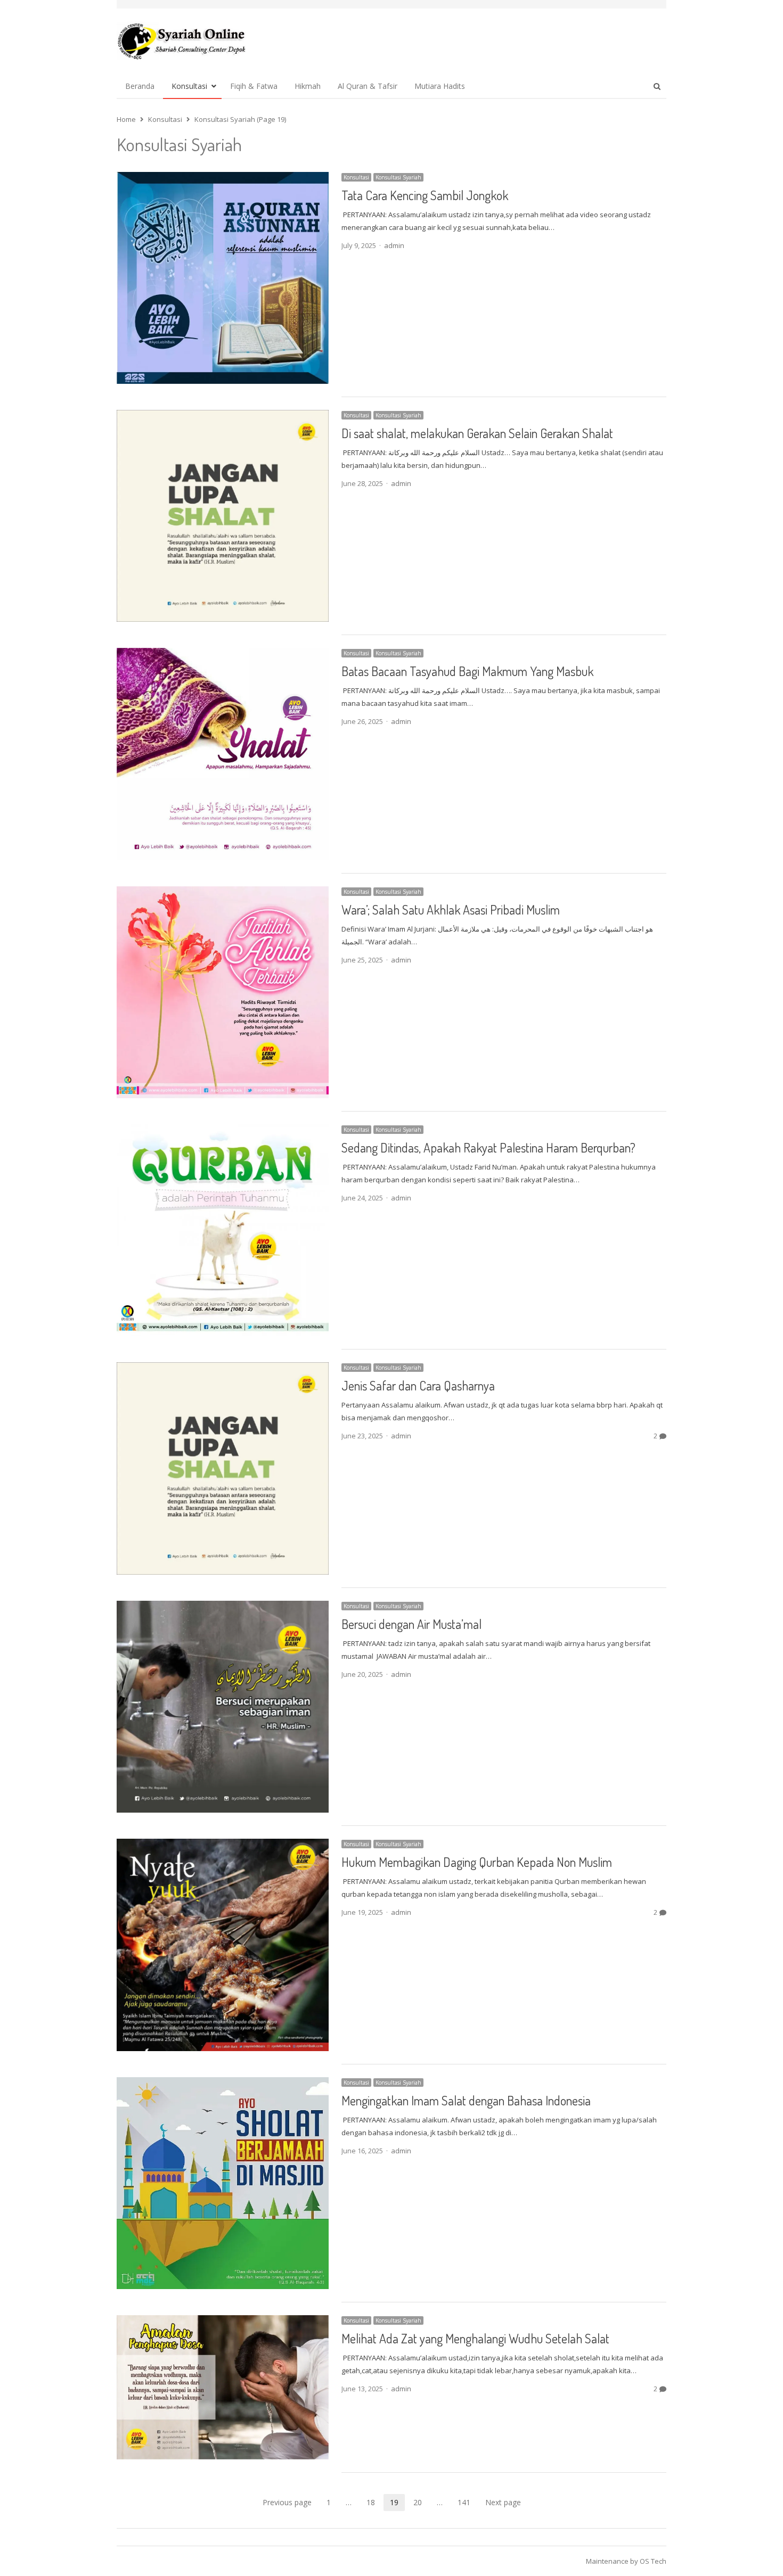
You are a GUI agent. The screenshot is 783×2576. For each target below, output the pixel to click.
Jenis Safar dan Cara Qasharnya (418, 1385)
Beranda (140, 86)
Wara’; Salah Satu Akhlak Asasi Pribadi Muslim (451, 910)
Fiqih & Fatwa (254, 86)
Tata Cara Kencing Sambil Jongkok (425, 195)
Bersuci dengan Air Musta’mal (411, 1624)
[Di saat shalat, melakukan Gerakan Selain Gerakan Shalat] (223, 416)
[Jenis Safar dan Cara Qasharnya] (223, 1369)
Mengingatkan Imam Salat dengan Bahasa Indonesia (466, 2100)
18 (374, 2503)
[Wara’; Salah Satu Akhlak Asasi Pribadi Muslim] (223, 893)
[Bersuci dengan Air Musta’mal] (223, 1607)
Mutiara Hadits (440, 86)
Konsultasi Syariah (398, 177)
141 (467, 2503)
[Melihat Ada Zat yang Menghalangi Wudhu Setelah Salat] (223, 2322)
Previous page (287, 2502)
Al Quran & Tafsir (368, 86)
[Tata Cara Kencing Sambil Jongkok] (223, 178)
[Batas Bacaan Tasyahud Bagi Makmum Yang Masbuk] (223, 654)
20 (421, 2503)
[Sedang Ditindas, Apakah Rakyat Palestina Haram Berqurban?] (223, 1131)
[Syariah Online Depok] (181, 41)
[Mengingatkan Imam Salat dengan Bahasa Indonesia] (223, 2084)
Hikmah (308, 86)
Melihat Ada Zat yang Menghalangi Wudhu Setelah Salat (475, 2338)
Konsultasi (189, 86)
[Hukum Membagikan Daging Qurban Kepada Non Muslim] (223, 1845)
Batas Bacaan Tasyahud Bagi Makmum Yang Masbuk (467, 671)
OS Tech (653, 2561)
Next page (503, 2502)
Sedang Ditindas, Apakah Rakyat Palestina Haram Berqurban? (488, 1147)
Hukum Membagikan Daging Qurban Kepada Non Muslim (477, 1862)
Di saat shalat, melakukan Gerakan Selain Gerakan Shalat (477, 433)
